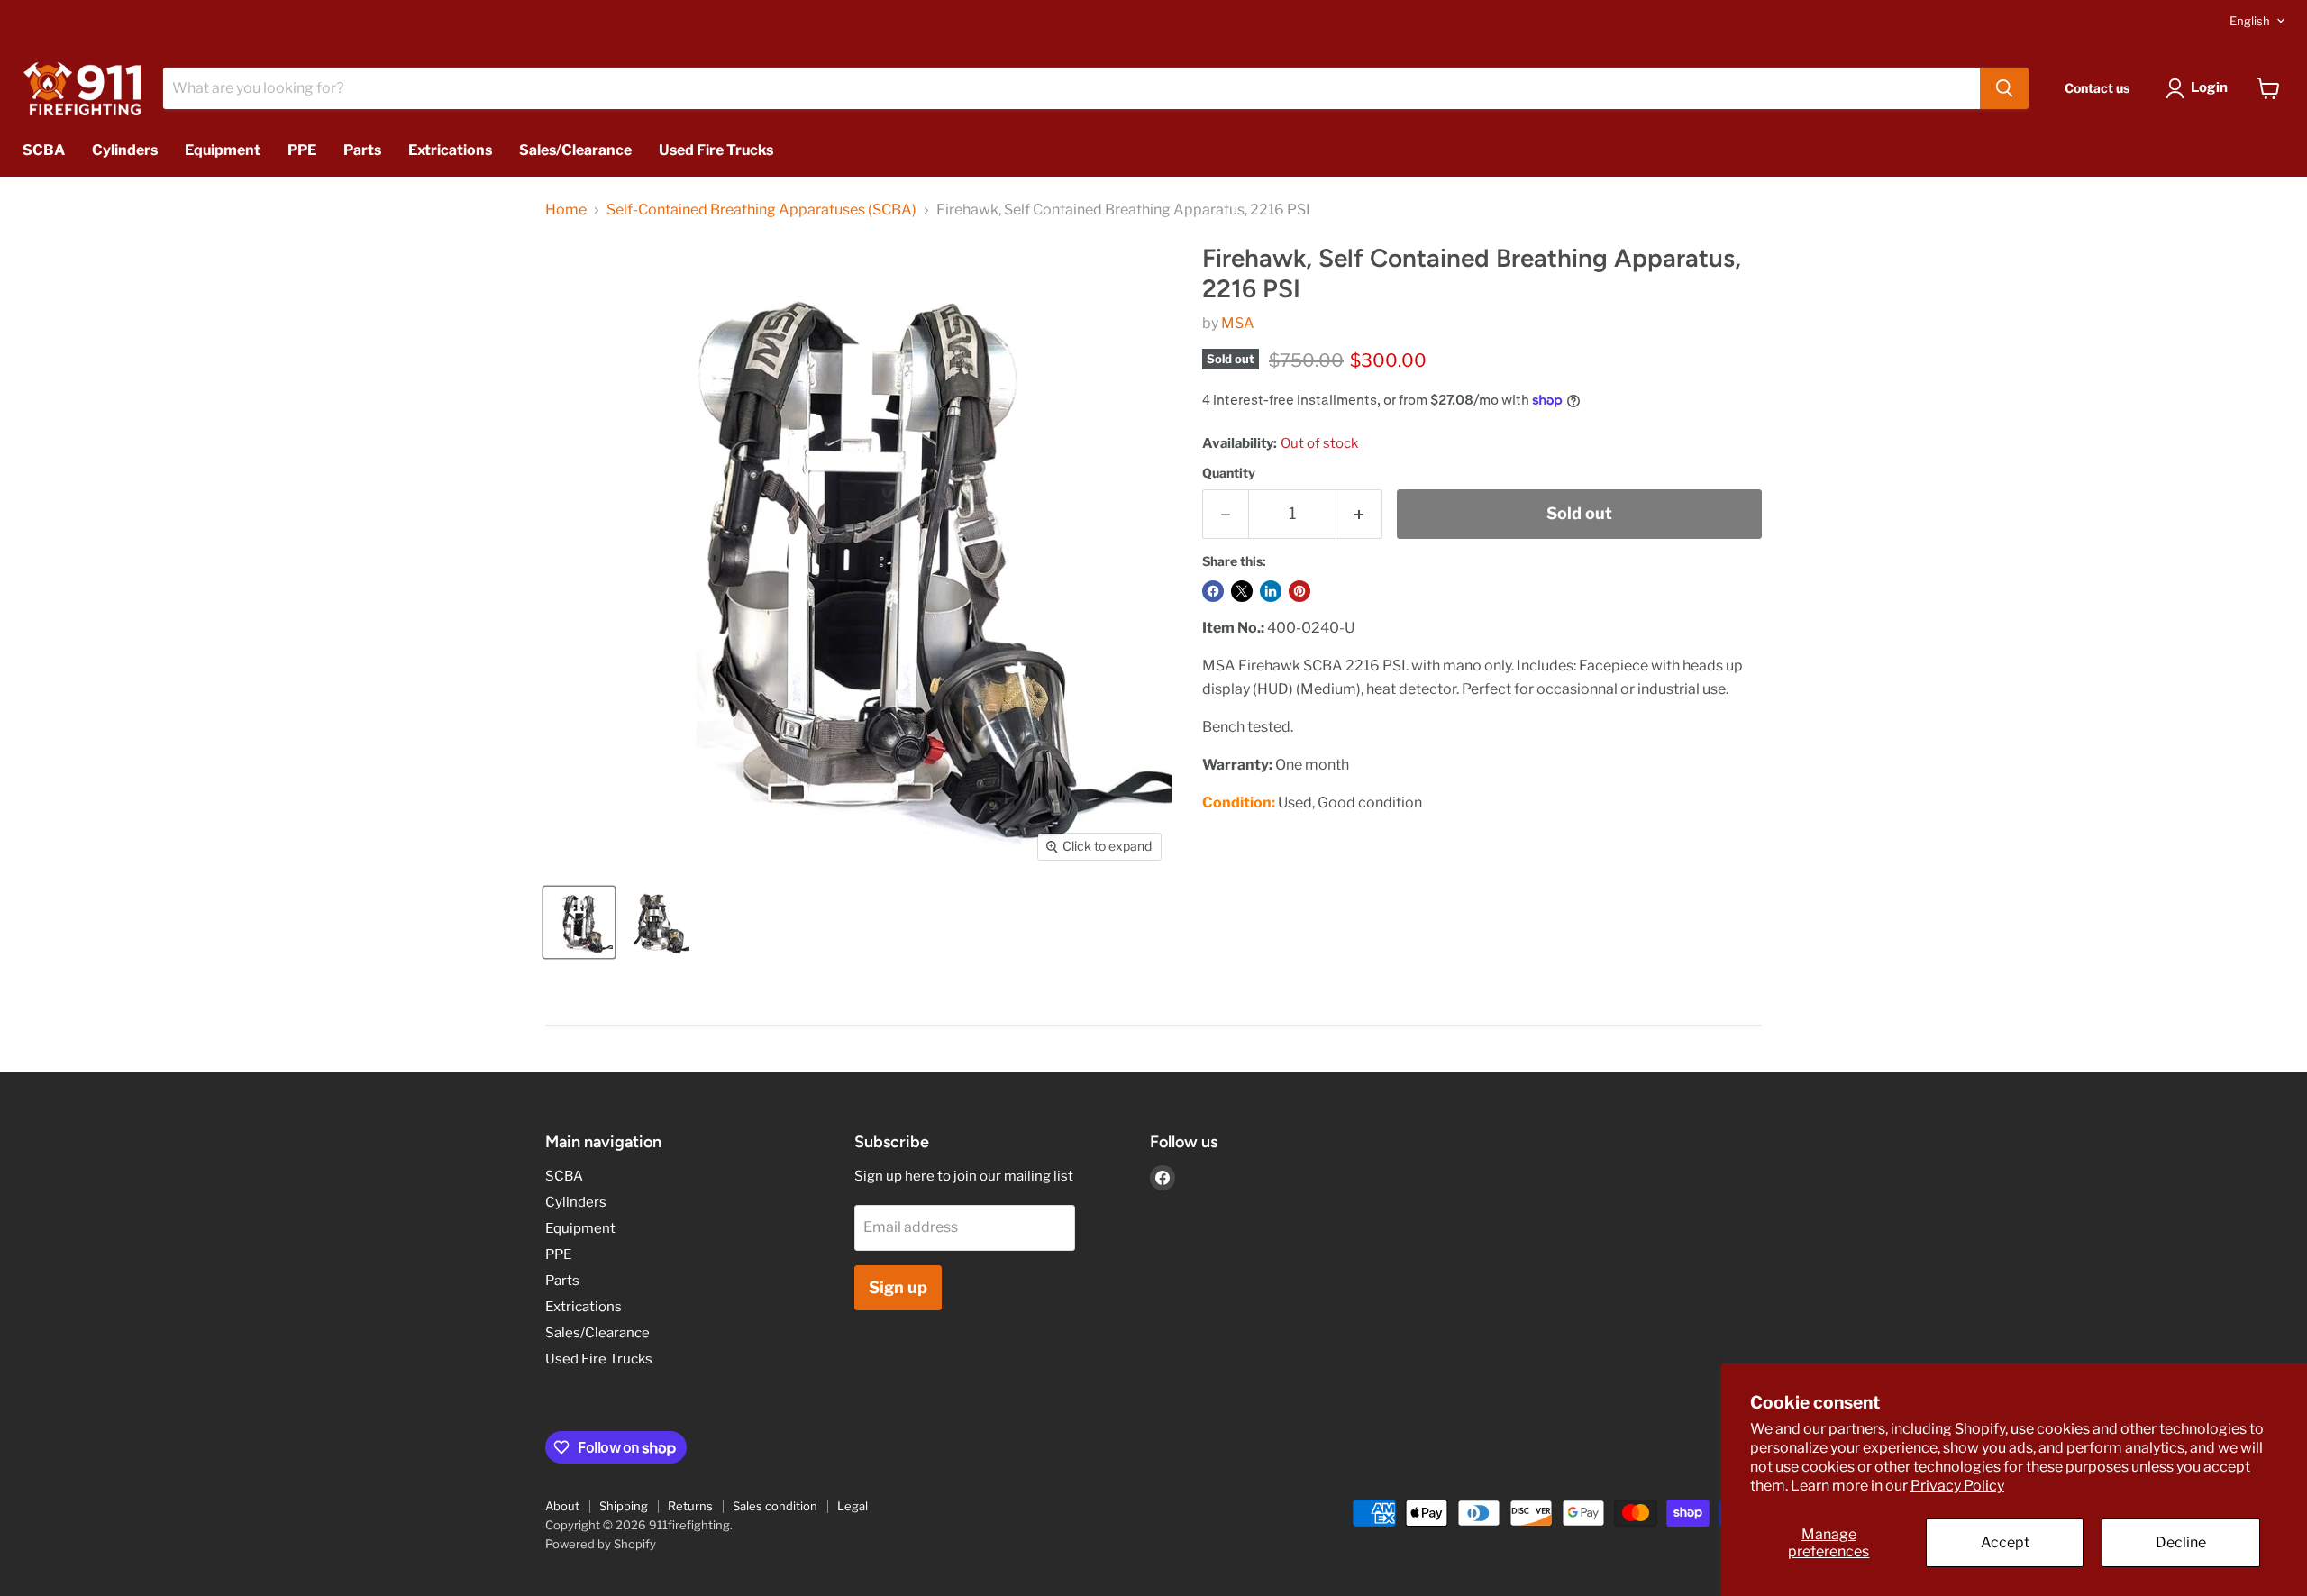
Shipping (624, 1506)
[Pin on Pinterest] (1299, 591)
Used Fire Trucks (716, 150)
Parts (362, 150)
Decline (2181, 1542)
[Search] (2004, 88)
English (2250, 21)
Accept (2005, 1542)
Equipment (223, 150)
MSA (1238, 323)
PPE (302, 150)
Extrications (450, 150)
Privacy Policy (1957, 1486)
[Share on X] (1242, 591)
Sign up (898, 1287)
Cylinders (125, 150)
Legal (853, 1506)
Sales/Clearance (575, 150)
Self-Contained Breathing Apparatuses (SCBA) (761, 210)
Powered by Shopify (601, 1544)
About (562, 1506)
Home (566, 210)
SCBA (44, 150)
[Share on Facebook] (1213, 591)
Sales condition (775, 1506)
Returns (690, 1506)
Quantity (1229, 473)
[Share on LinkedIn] (1271, 591)
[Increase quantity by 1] (1359, 514)
